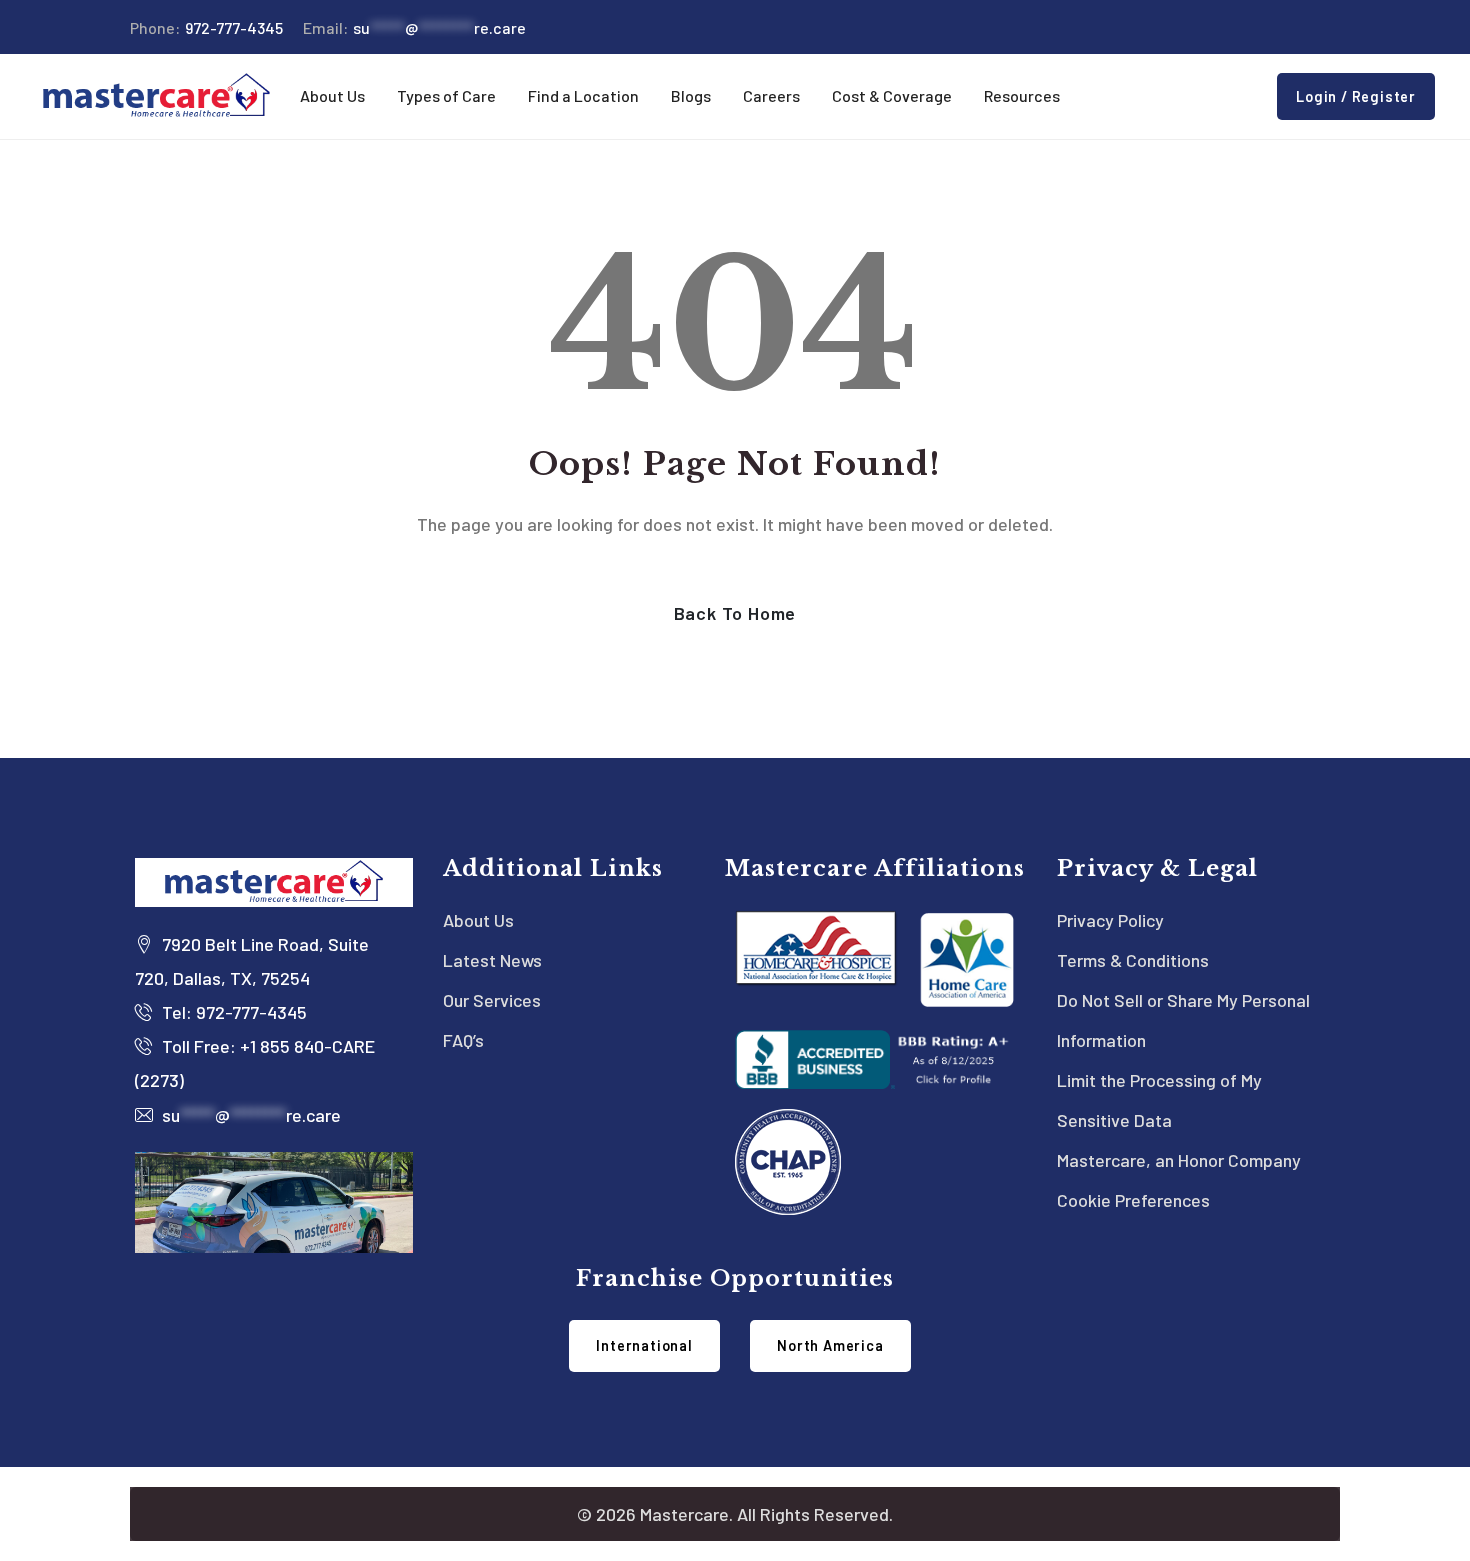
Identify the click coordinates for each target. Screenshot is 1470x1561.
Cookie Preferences (1133, 1200)
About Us (478, 920)
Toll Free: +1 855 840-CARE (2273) (255, 1063)
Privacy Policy (1110, 920)
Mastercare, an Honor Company (1179, 1160)
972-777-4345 (206, 27)
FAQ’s (463, 1040)
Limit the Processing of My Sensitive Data (1159, 1100)
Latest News (492, 960)
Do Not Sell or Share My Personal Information (1183, 1020)
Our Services (492, 1000)
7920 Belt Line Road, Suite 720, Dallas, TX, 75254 (252, 961)
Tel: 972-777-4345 (232, 1012)
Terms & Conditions (1133, 960)
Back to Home (735, 613)
